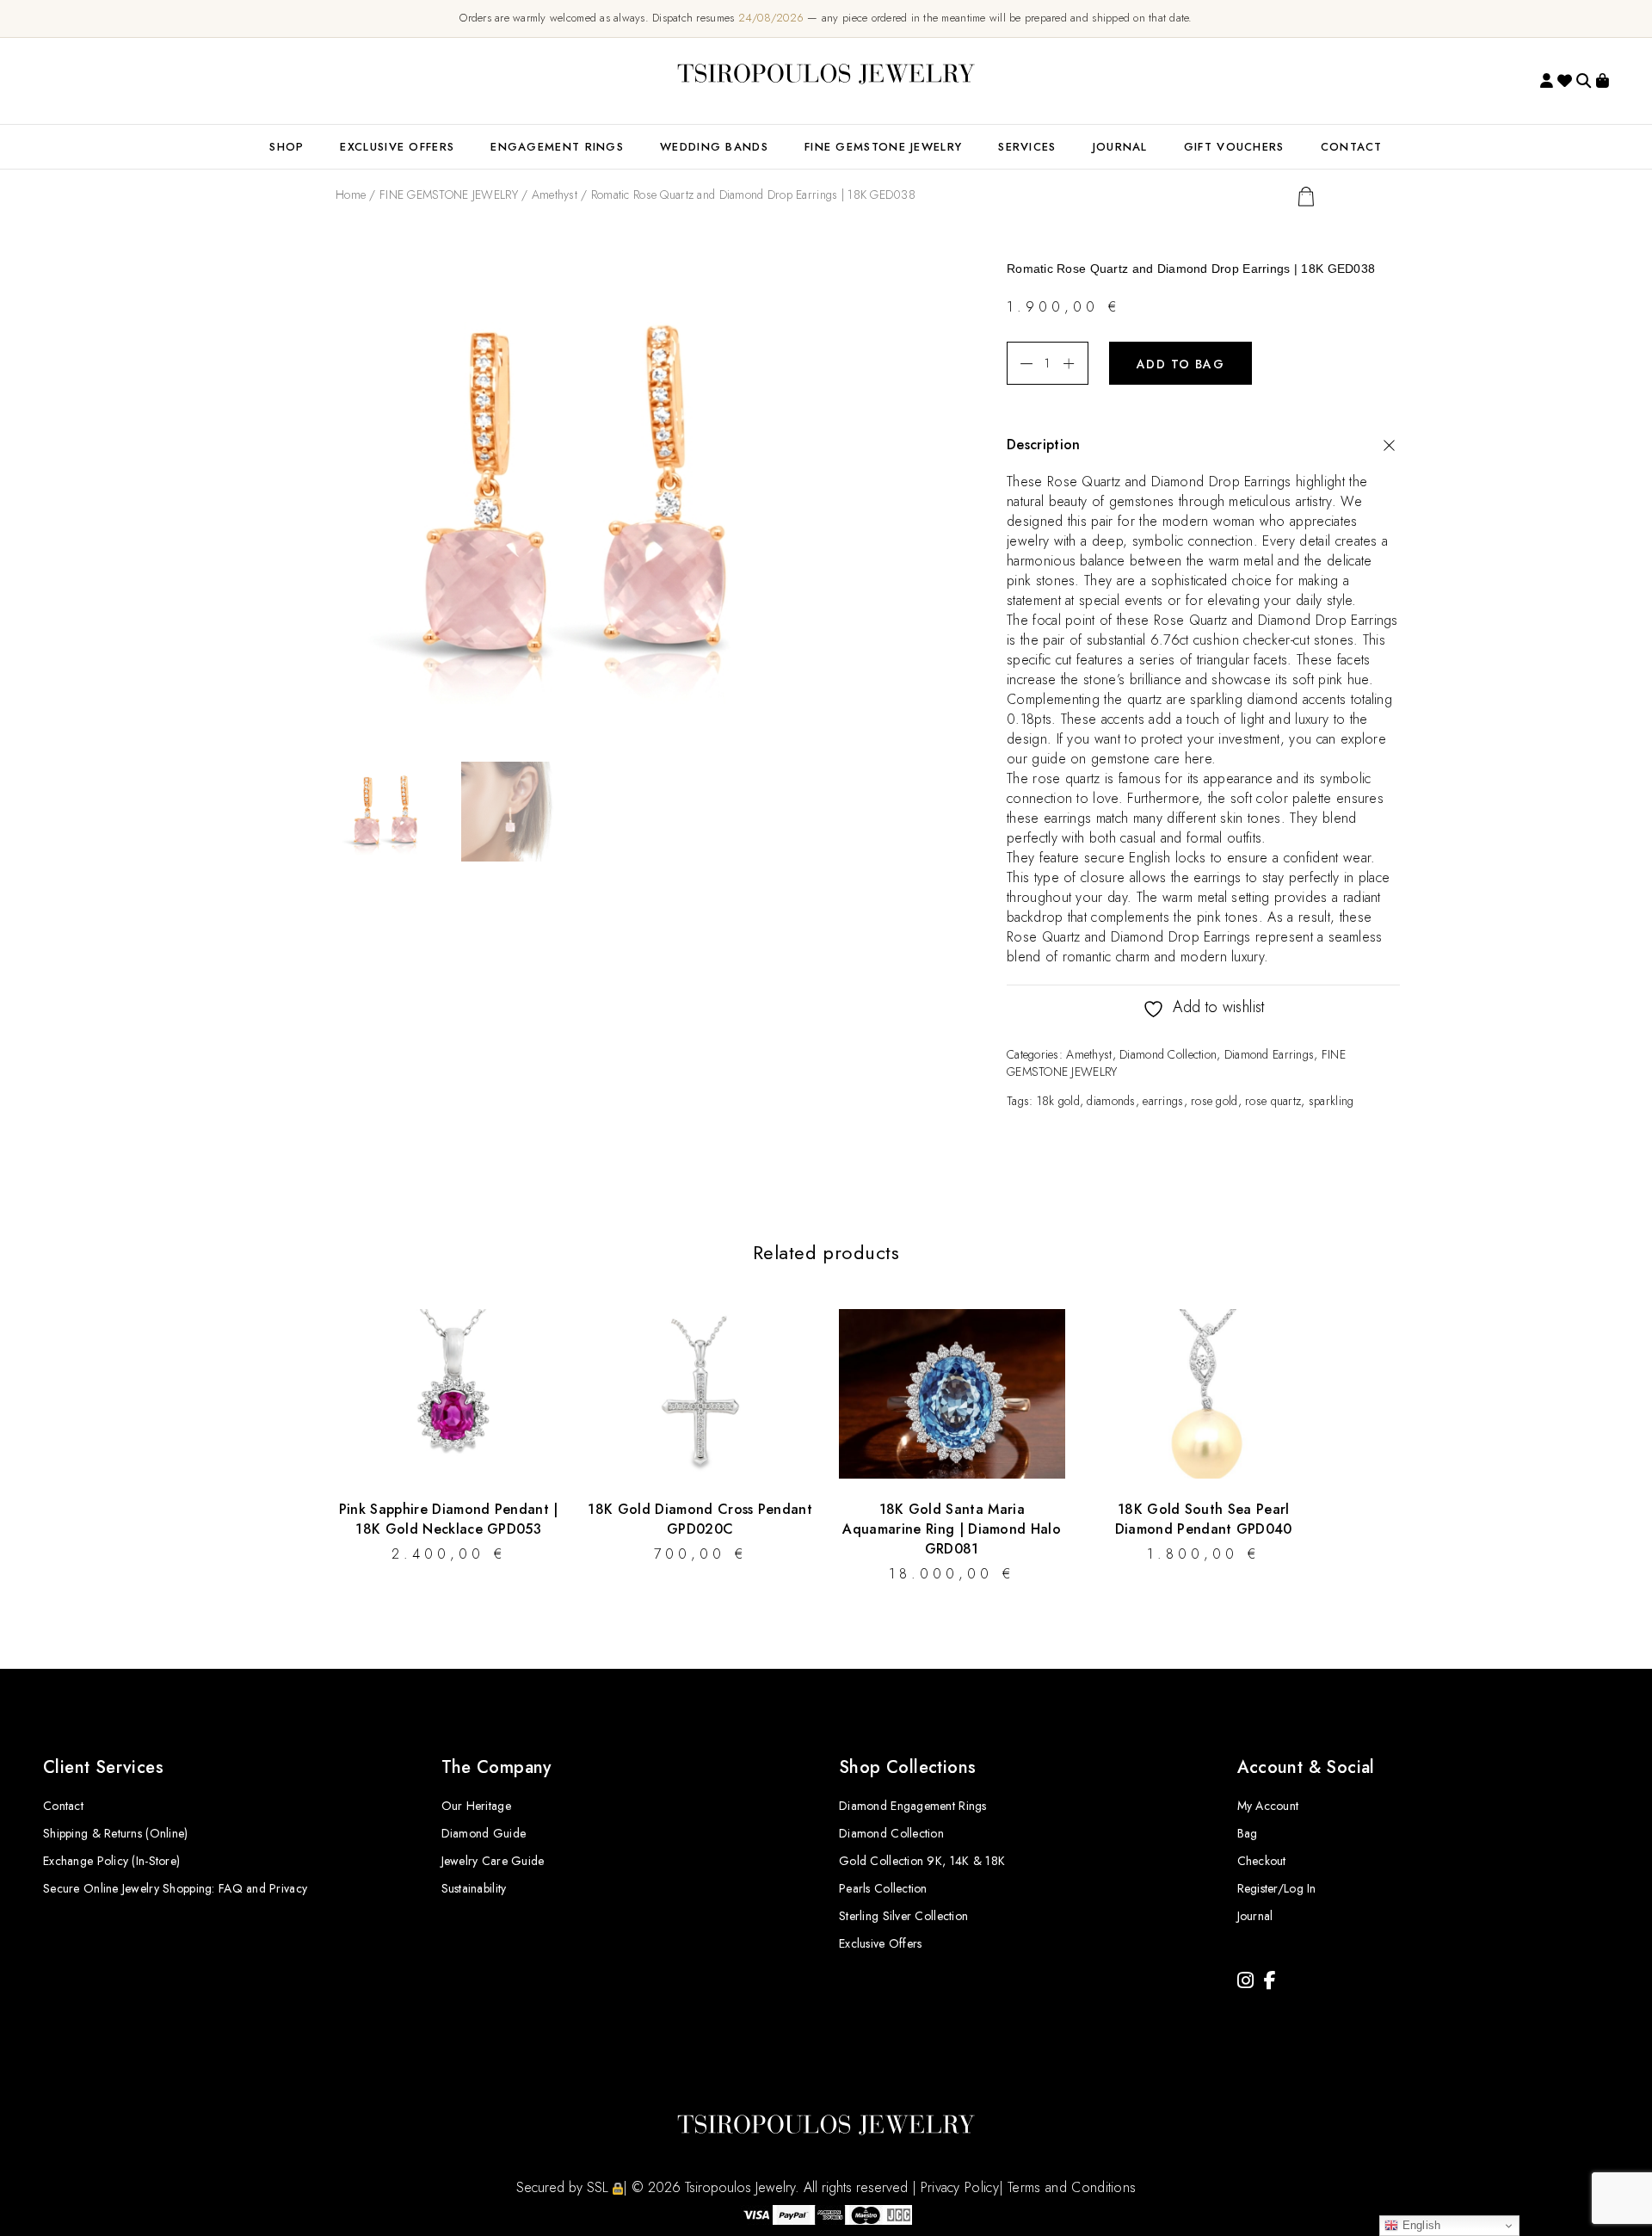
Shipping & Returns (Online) (116, 1833)
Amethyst (555, 195)
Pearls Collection (883, 1888)
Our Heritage (476, 1806)
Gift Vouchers (1234, 147)
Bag (1248, 1833)
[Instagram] (1245, 1981)
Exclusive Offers (880, 1943)
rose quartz (1273, 1101)
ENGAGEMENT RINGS (557, 147)
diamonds (1111, 1101)
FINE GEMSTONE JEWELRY (883, 147)
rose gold (1214, 1101)
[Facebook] (1270, 1981)
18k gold (1058, 1101)
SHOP (287, 147)
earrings (1163, 1101)
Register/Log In (1277, 1888)
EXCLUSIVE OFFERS (397, 147)
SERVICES (1027, 147)
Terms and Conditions (1072, 2187)
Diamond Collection (1168, 1054)
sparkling (1331, 1101)
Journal (1120, 147)
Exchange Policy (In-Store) (111, 1861)
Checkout (1262, 1861)
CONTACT (1352, 147)
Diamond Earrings (1269, 1054)
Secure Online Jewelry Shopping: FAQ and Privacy (175, 1888)
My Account (1268, 1806)
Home (351, 195)
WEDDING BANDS (714, 147)
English (1419, 2225)
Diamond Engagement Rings (913, 1806)
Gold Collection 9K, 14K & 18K (922, 1861)
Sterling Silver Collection (903, 1916)
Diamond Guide (484, 1833)
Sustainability (474, 1888)
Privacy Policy (960, 2187)
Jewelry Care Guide (493, 1861)
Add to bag (1180, 364)
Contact (63, 1806)
